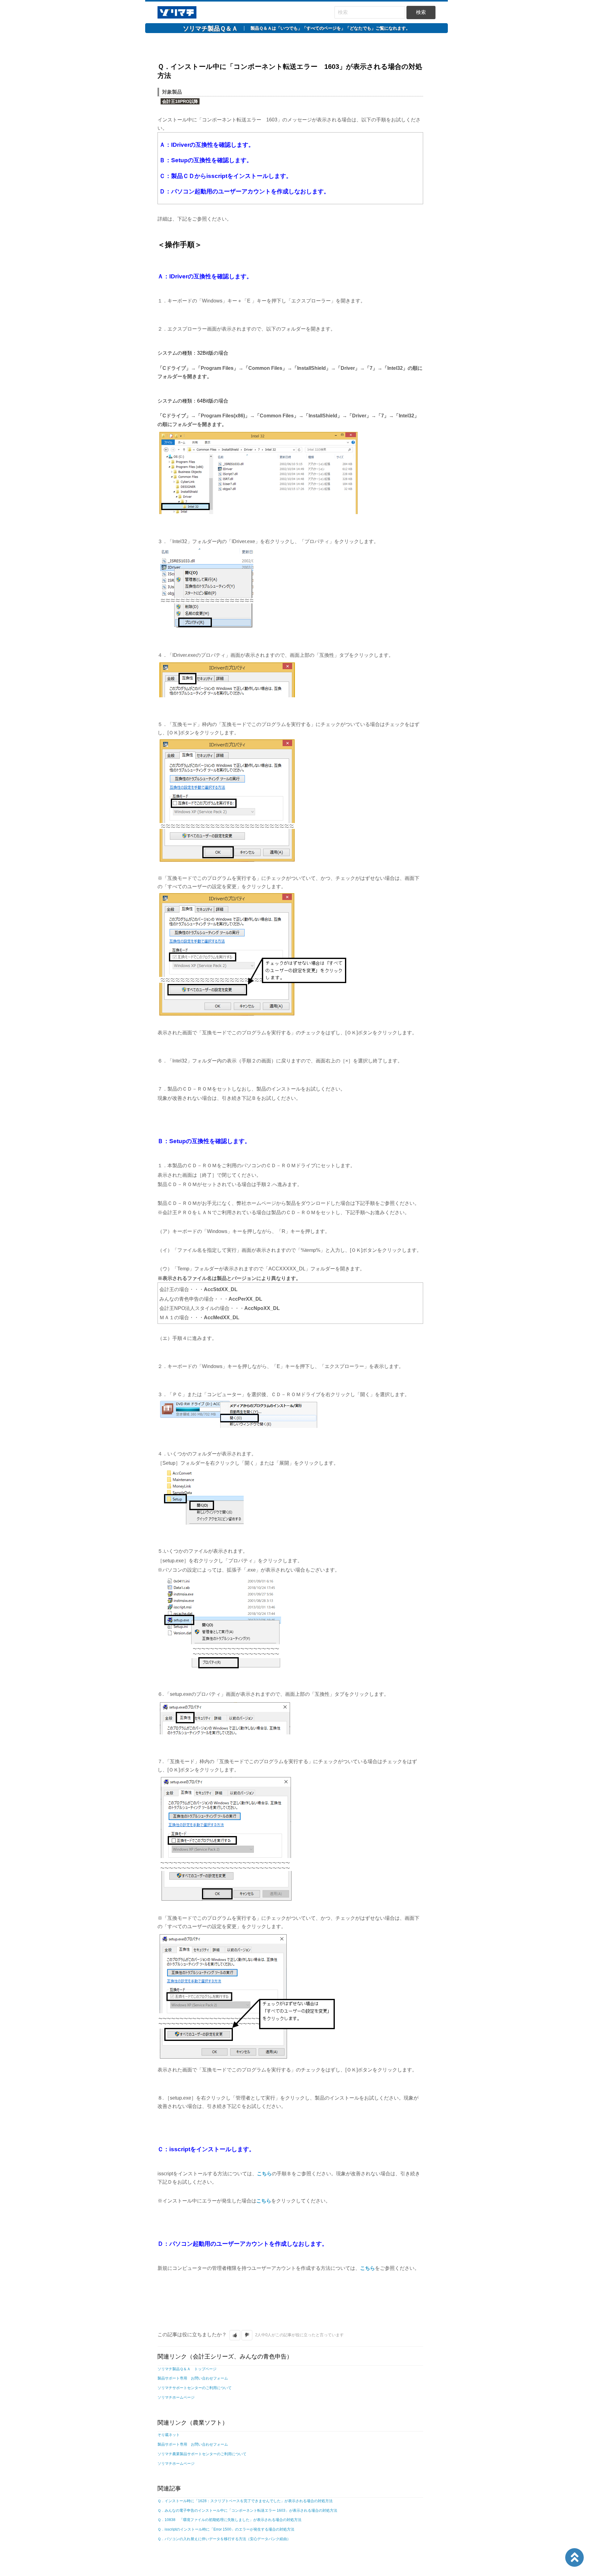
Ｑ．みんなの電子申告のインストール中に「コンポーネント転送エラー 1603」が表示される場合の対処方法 (247, 2511)
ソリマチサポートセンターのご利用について (195, 2388)
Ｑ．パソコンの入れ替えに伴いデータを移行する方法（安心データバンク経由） (224, 2539)
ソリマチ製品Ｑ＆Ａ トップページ (187, 2369)
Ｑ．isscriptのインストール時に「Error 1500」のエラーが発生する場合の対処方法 (226, 2529)
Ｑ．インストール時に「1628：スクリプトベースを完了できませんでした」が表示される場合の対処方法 (245, 2501)
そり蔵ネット (169, 2435)
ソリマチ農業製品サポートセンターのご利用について (202, 2454)
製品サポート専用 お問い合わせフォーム (193, 2378)
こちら (264, 2174)
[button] (235, 2335)
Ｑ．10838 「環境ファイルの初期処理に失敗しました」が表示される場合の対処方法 (229, 2520)
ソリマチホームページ (176, 2397)
